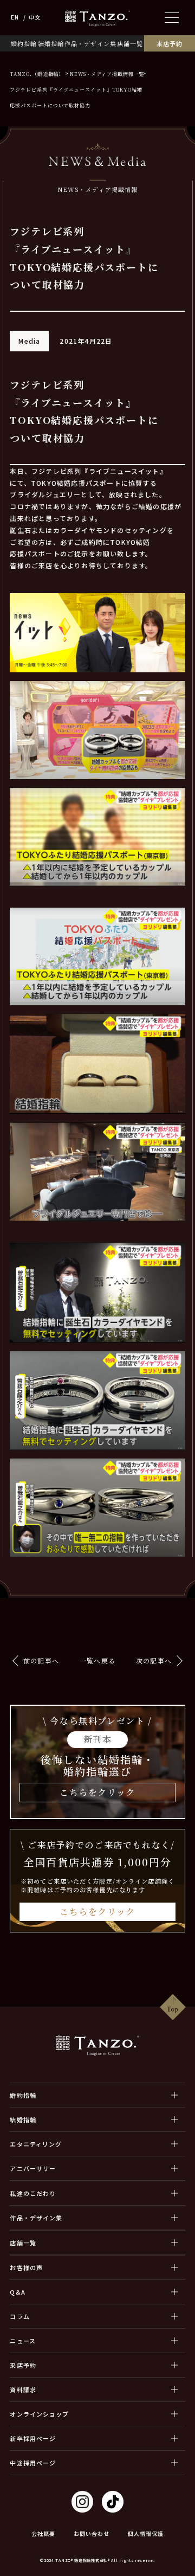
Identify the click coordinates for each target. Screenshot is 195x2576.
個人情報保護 (146, 2533)
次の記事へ (154, 1660)
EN (15, 17)
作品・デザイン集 (90, 43)
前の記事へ (41, 1660)
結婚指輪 (51, 43)
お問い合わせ (92, 2533)
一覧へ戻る (97, 1660)
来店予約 (170, 43)
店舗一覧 (130, 43)
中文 (35, 17)
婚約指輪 (24, 43)
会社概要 (43, 2533)
